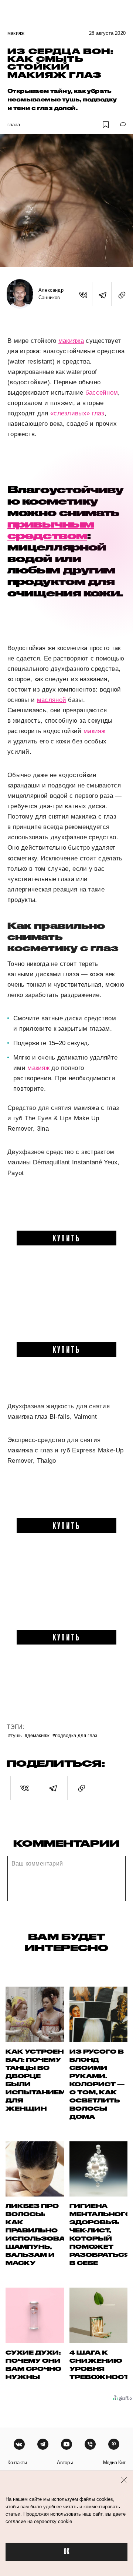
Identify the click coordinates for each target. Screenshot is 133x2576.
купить (67, 1238)
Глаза (14, 125)
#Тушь (15, 1735)
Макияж (16, 33)
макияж (95, 731)
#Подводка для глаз (75, 1735)
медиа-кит (114, 2463)
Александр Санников (51, 294)
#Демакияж (37, 1735)
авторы (65, 2463)
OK (66, 2552)
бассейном (102, 393)
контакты (17, 2463)
